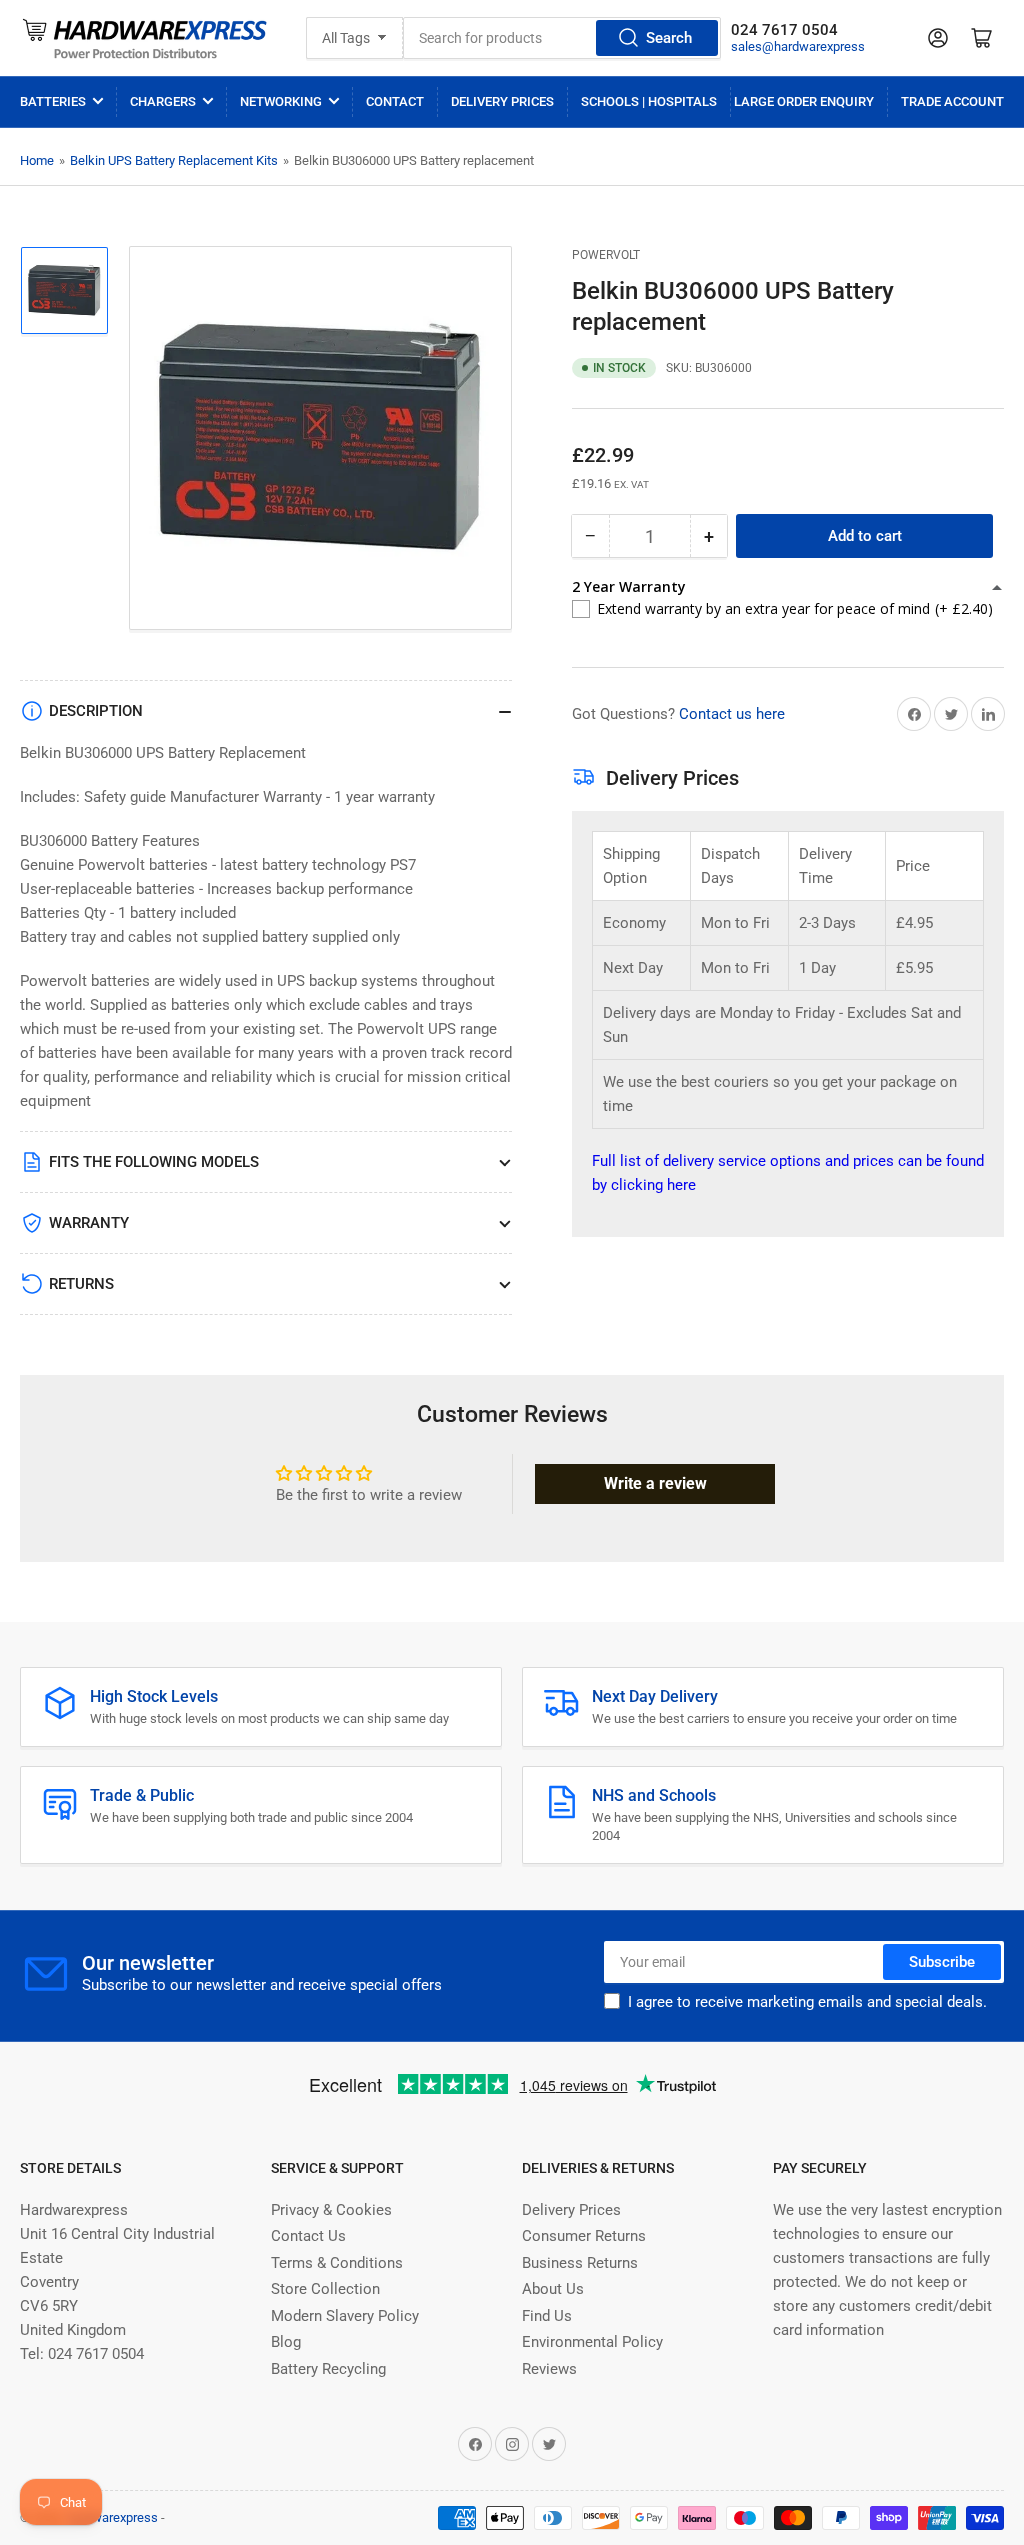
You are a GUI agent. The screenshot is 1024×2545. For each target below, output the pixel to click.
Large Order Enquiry (804, 101)
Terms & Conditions (337, 2263)
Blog (286, 2342)
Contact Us (308, 2236)
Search (669, 38)
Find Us (547, 2316)
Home (37, 160)
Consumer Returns (584, 2236)
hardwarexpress (112, 2517)
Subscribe (942, 1962)
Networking (281, 101)
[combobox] (562, 38)
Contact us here (732, 714)
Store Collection (325, 2289)
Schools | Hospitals (649, 101)
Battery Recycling (328, 2369)
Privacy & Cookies (331, 2210)
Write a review (655, 1483)
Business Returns (580, 2263)
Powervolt (606, 255)
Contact (395, 101)
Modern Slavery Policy (345, 2316)
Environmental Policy (592, 2342)
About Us (553, 2289)
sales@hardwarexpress (798, 46)
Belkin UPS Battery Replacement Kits (174, 160)
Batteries (53, 101)
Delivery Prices (502, 101)
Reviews (549, 2369)
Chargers (163, 101)
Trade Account (952, 101)
